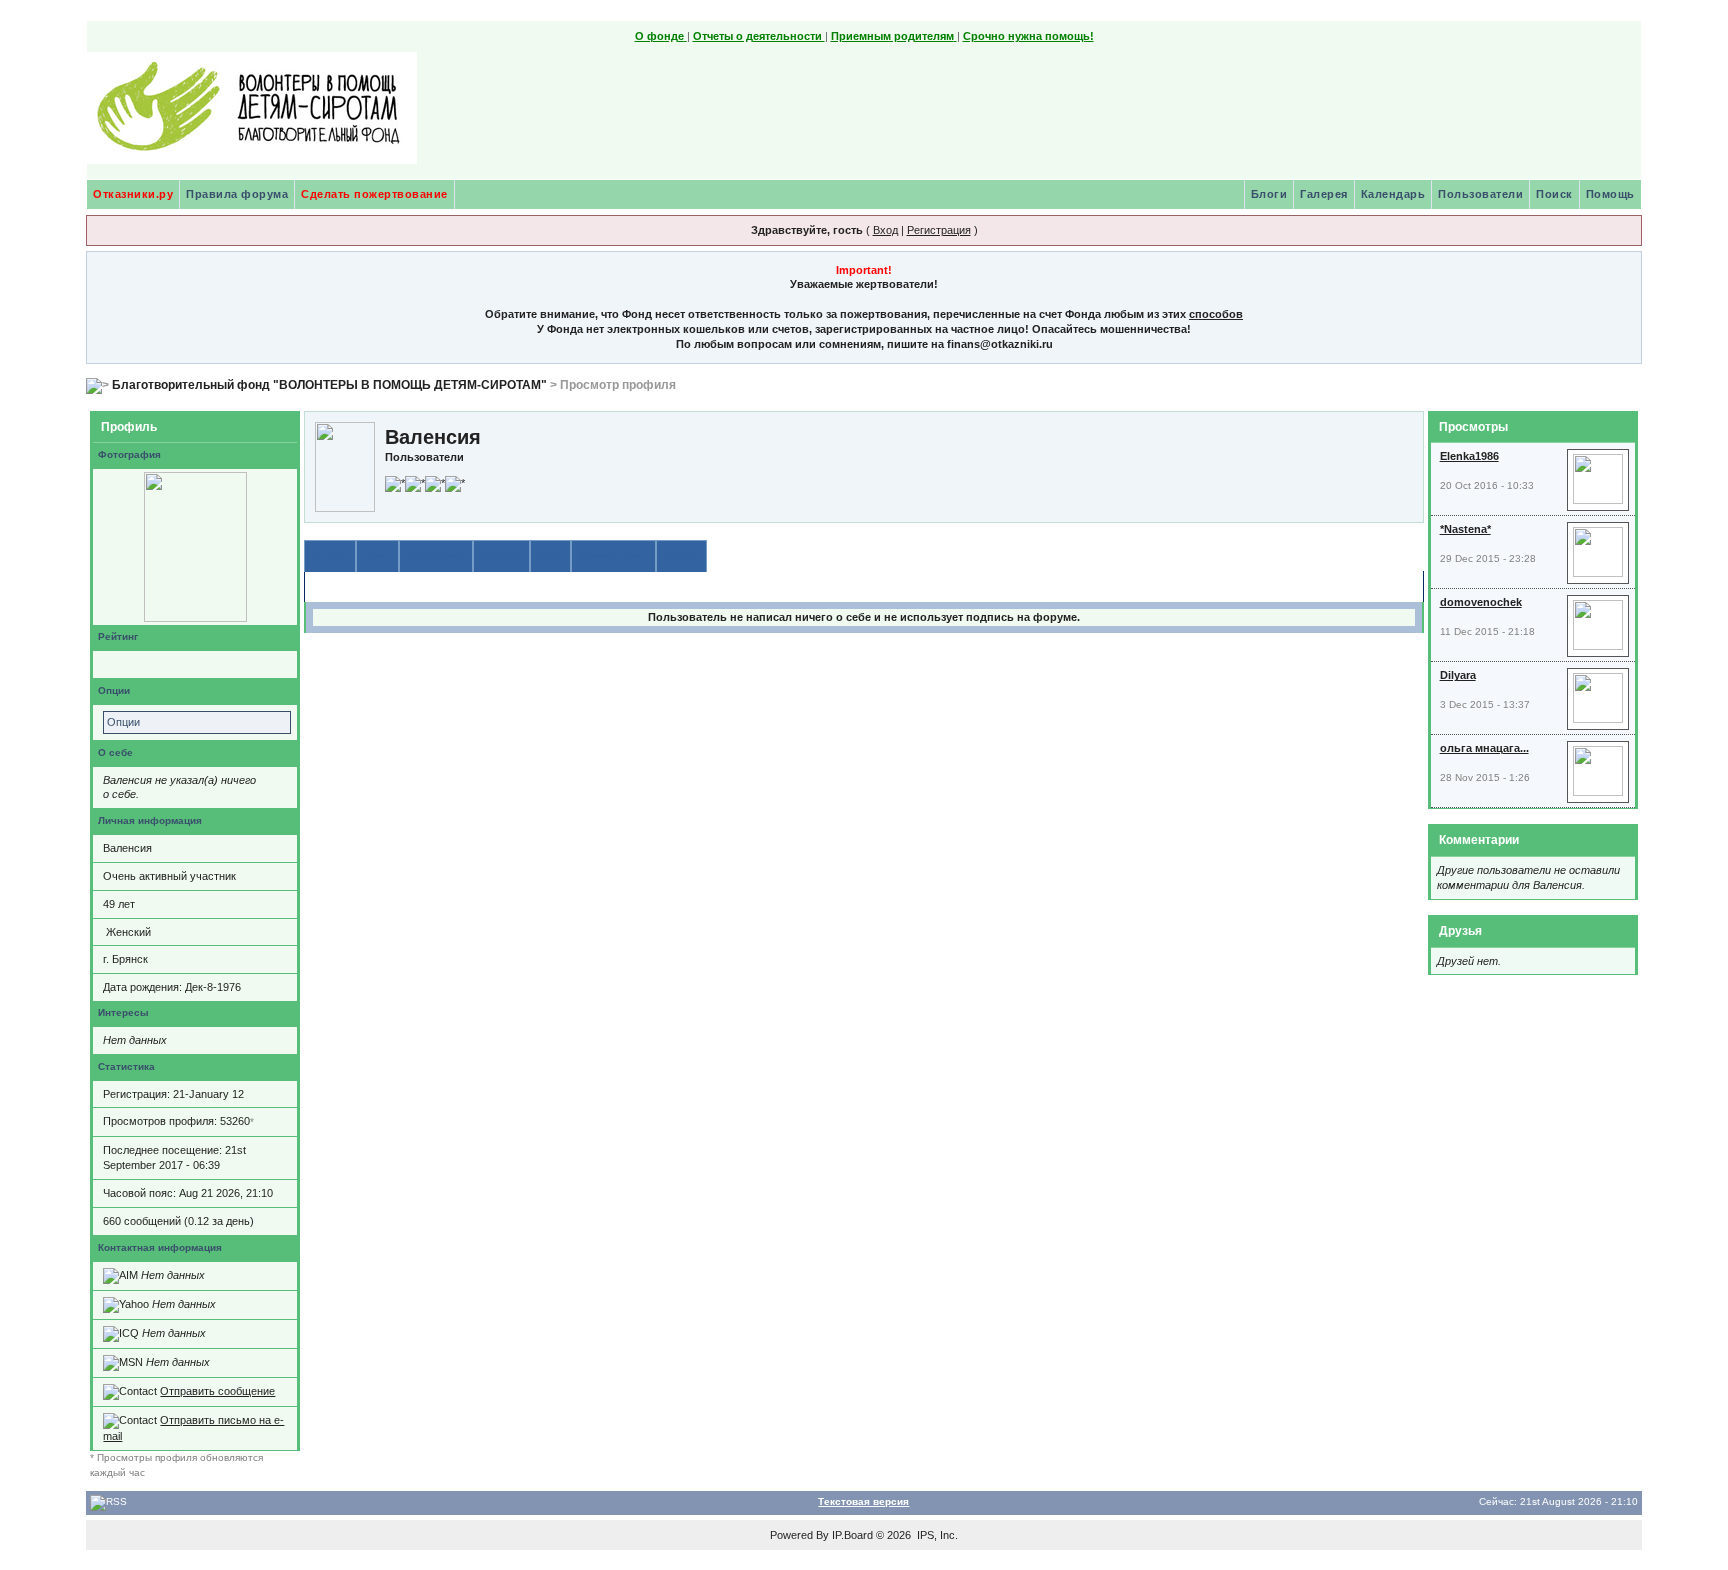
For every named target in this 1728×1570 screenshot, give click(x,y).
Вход (885, 230)
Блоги (1269, 194)
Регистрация (939, 230)
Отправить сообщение (217, 1391)
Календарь (1393, 194)
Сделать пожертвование (374, 194)
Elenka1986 (1469, 456)
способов (1216, 314)
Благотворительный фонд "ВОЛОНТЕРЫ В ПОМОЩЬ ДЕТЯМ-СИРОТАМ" (329, 385)
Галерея (1324, 194)
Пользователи (1480, 194)
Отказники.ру (133, 194)
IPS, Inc (936, 1535)
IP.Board (852, 1535)
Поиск (1554, 194)
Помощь (1610, 194)
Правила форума (237, 194)
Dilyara (1458, 675)
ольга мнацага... (1484, 748)
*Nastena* (1465, 529)
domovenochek (1481, 602)
